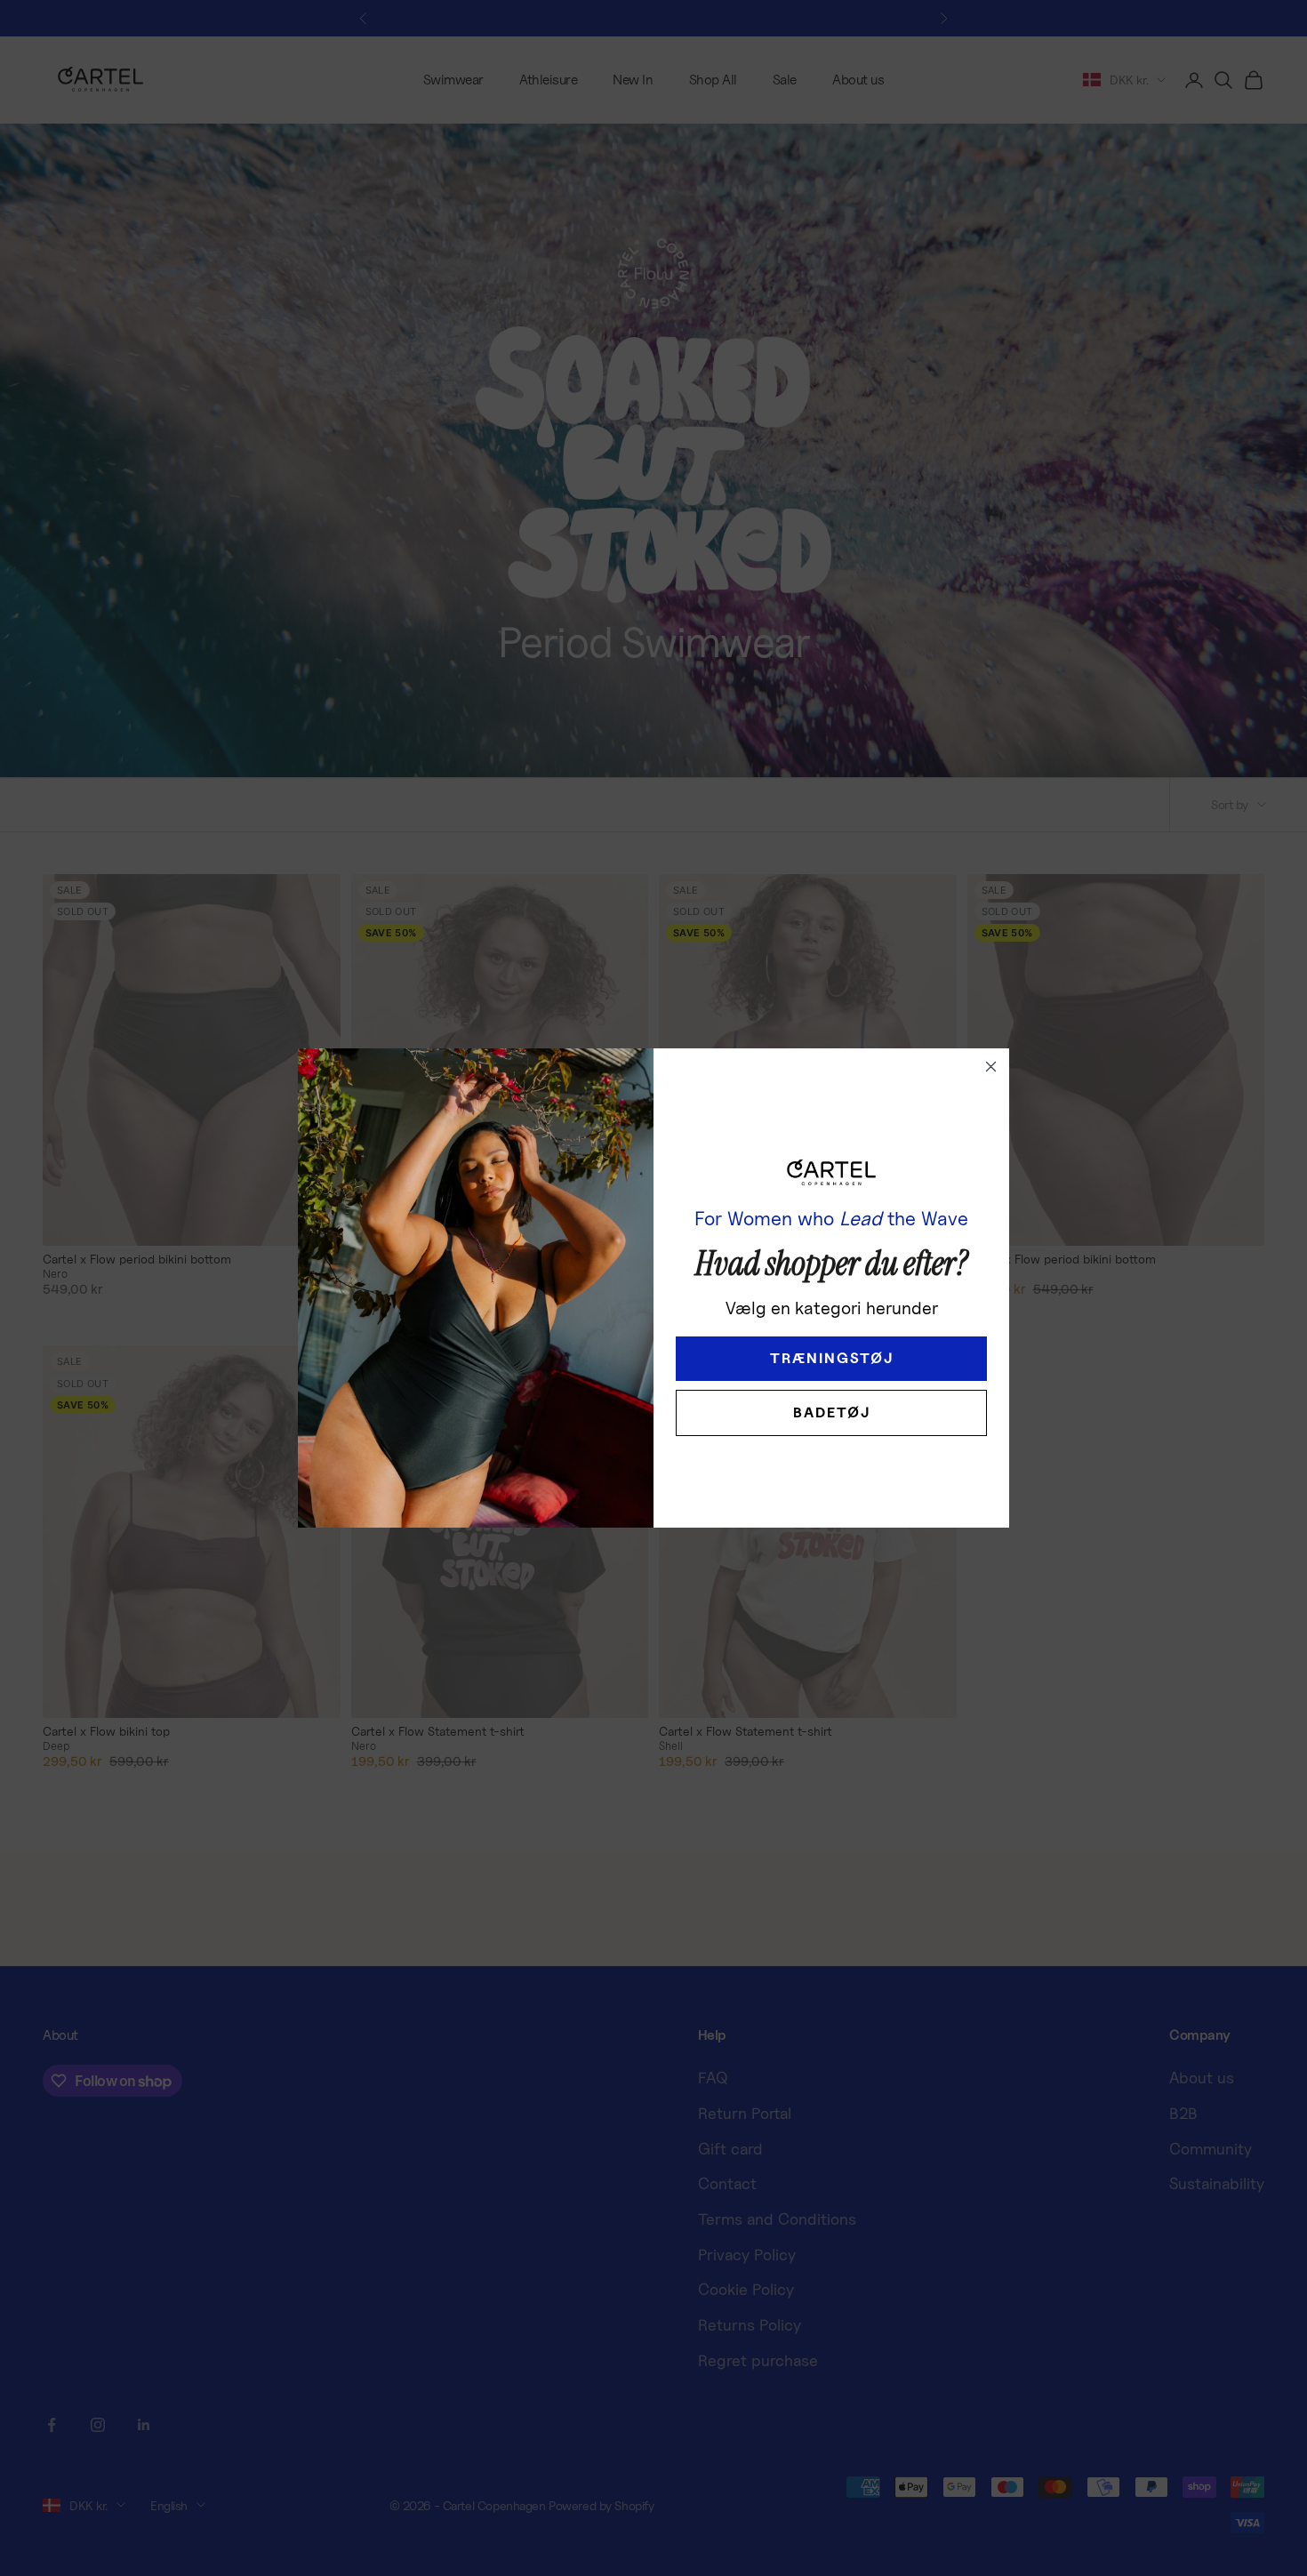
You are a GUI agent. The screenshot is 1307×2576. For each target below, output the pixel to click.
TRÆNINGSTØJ (832, 1358)
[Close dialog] (991, 1067)
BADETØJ (832, 1412)
